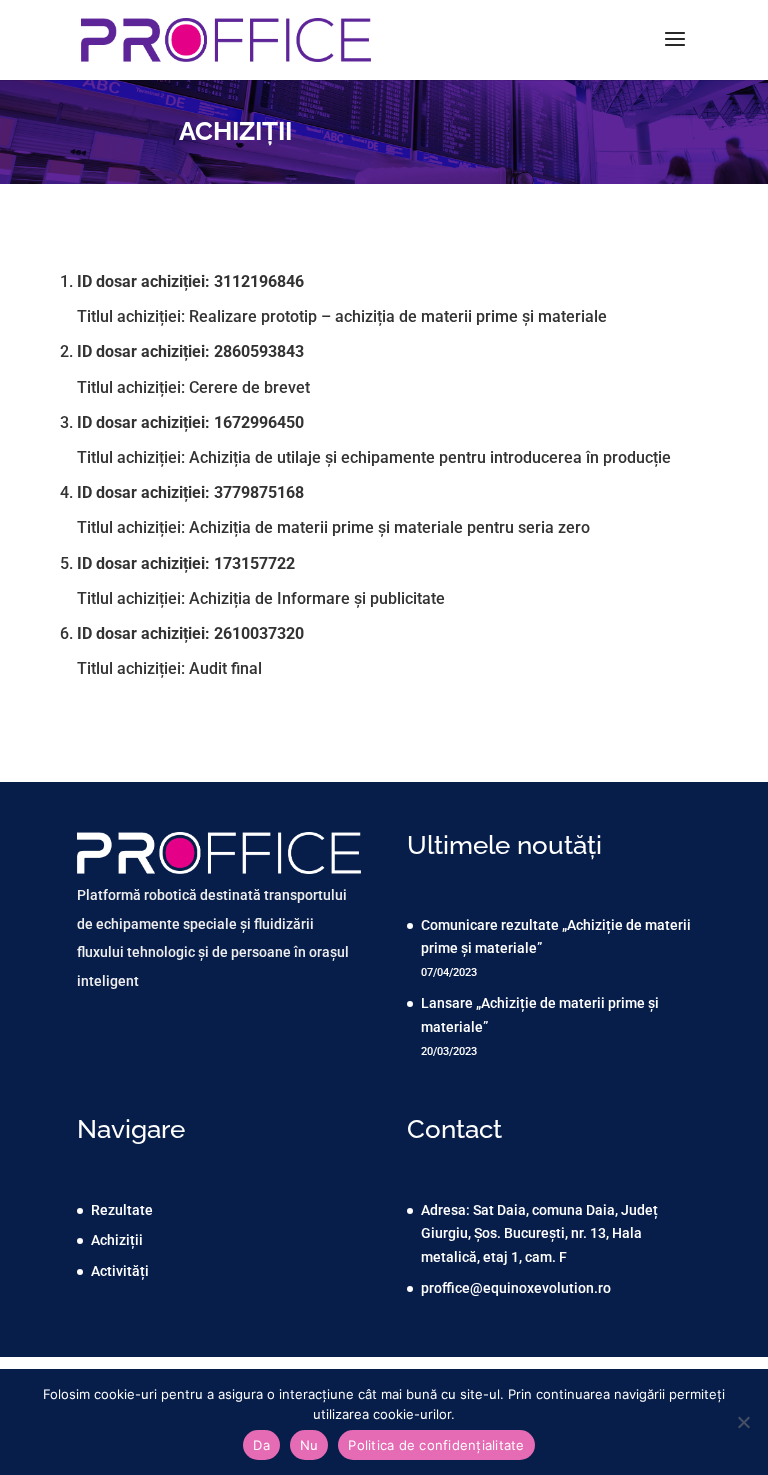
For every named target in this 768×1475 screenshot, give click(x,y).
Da (261, 1445)
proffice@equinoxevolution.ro (516, 1288)
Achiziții (117, 1240)
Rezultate (122, 1210)
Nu (309, 1445)
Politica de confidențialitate (436, 1445)
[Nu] (743, 1422)
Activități (120, 1271)
